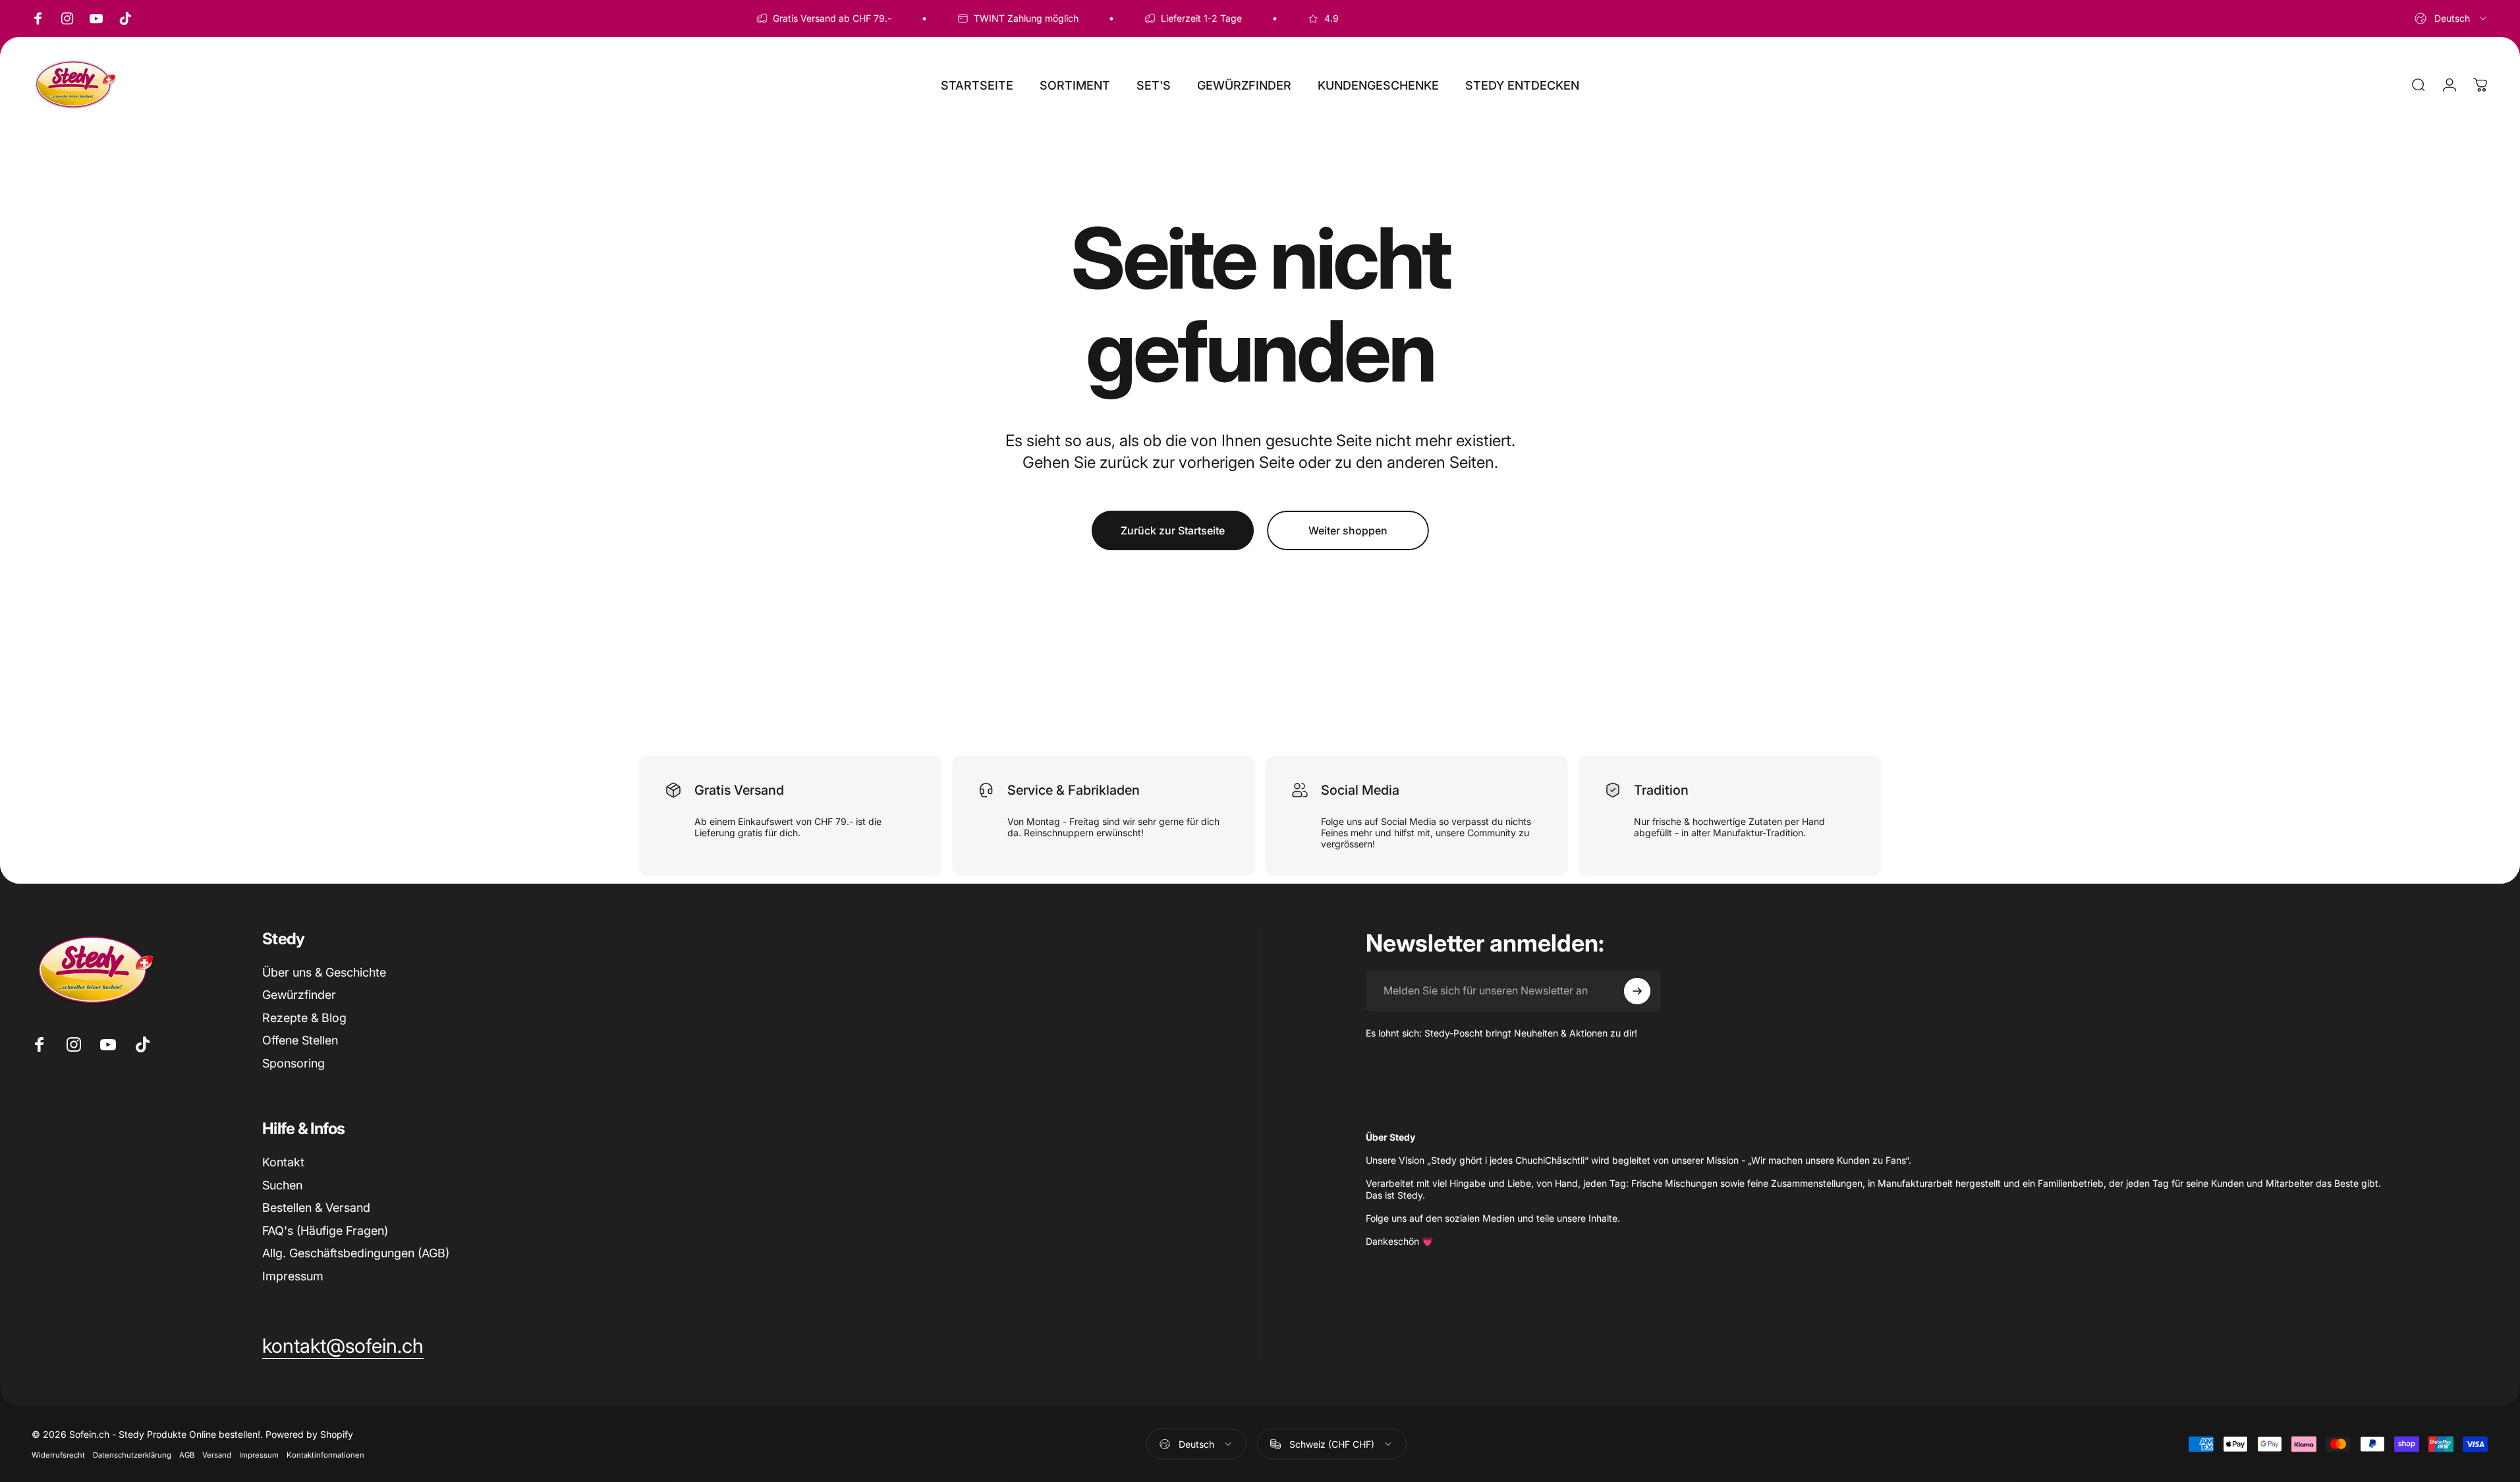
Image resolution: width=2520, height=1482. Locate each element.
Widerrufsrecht (58, 1455)
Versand (217, 1455)
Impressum (293, 1276)
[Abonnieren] (1637, 991)
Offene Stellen (300, 1040)
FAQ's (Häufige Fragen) (325, 1231)
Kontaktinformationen (325, 1455)
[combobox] (2451, 18)
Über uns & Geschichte (324, 972)
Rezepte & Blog (304, 1018)
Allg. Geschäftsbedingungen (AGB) (356, 1253)
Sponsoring (294, 1063)
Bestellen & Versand (316, 1208)
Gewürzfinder (299, 995)
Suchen (282, 1185)
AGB (187, 1455)
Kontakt (283, 1162)
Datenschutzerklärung (132, 1455)
